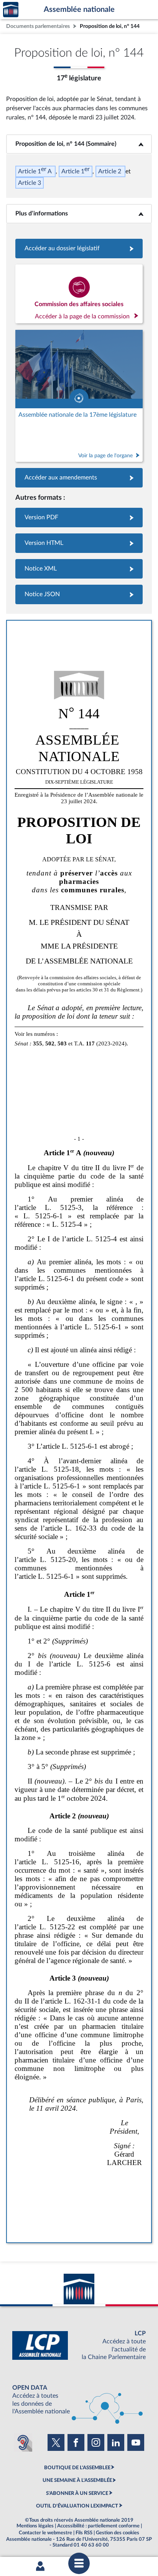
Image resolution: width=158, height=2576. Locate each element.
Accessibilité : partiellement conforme (98, 2526)
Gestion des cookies (118, 2533)
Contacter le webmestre (45, 2533)
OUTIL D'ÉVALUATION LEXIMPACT (77, 2506)
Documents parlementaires (38, 26)
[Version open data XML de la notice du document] (79, 569)
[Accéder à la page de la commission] (79, 294)
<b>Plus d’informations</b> (79, 214)
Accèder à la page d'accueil (11, 10)
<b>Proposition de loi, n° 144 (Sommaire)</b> (79, 144)
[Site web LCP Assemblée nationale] (79, 2345)
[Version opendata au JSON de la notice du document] (79, 594)
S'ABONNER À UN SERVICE (77, 2493)
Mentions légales (35, 2526)
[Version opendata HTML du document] (79, 543)
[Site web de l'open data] (79, 2400)
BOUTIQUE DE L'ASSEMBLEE (77, 2468)
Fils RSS (84, 2533)
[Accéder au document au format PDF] (79, 518)
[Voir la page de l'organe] (79, 396)
